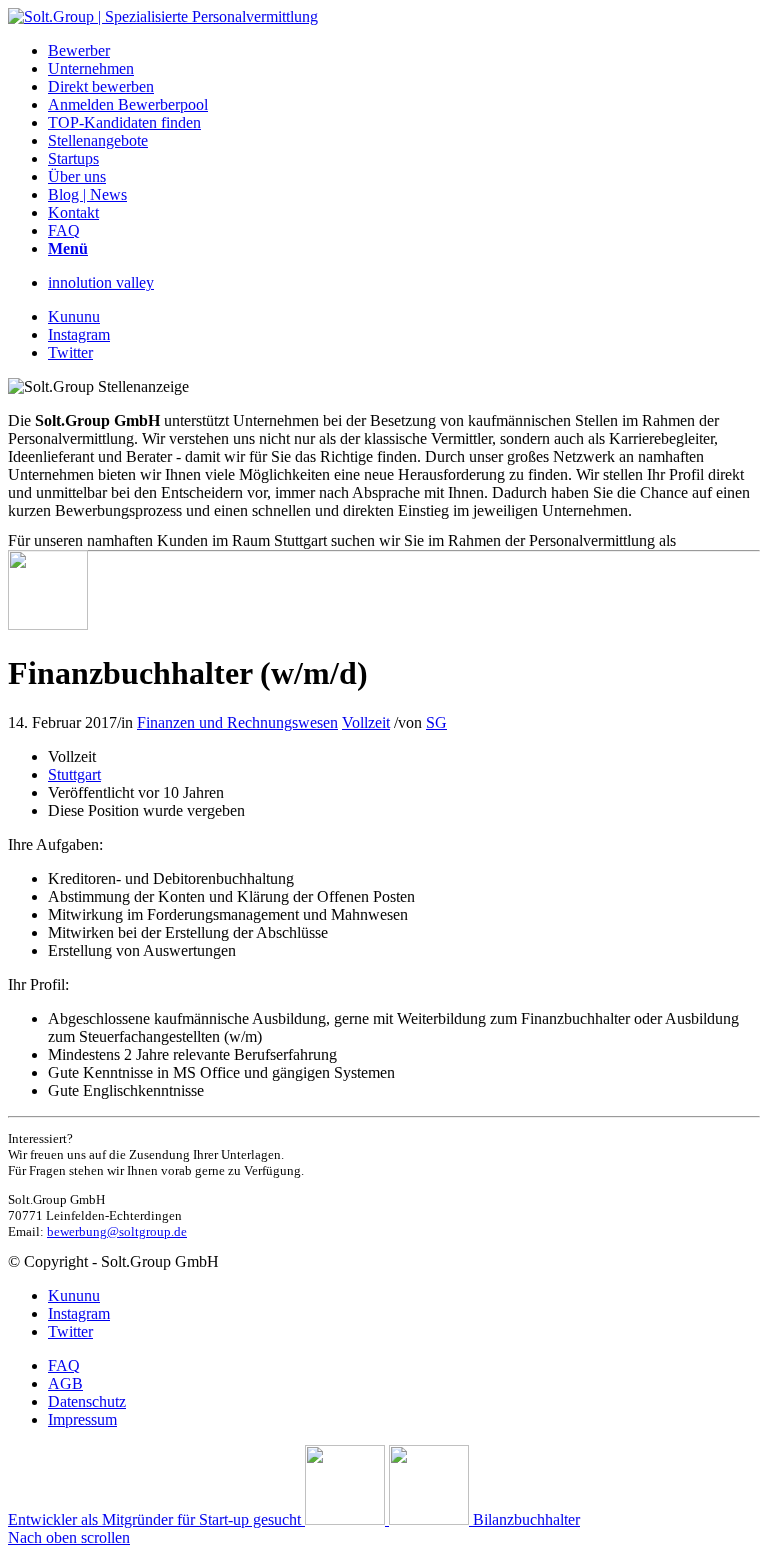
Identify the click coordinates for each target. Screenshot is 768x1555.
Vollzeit (366, 722)
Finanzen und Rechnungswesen (237, 722)
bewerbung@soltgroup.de (117, 1231)
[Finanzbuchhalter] (48, 624)
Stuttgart (74, 774)
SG (436, 722)
